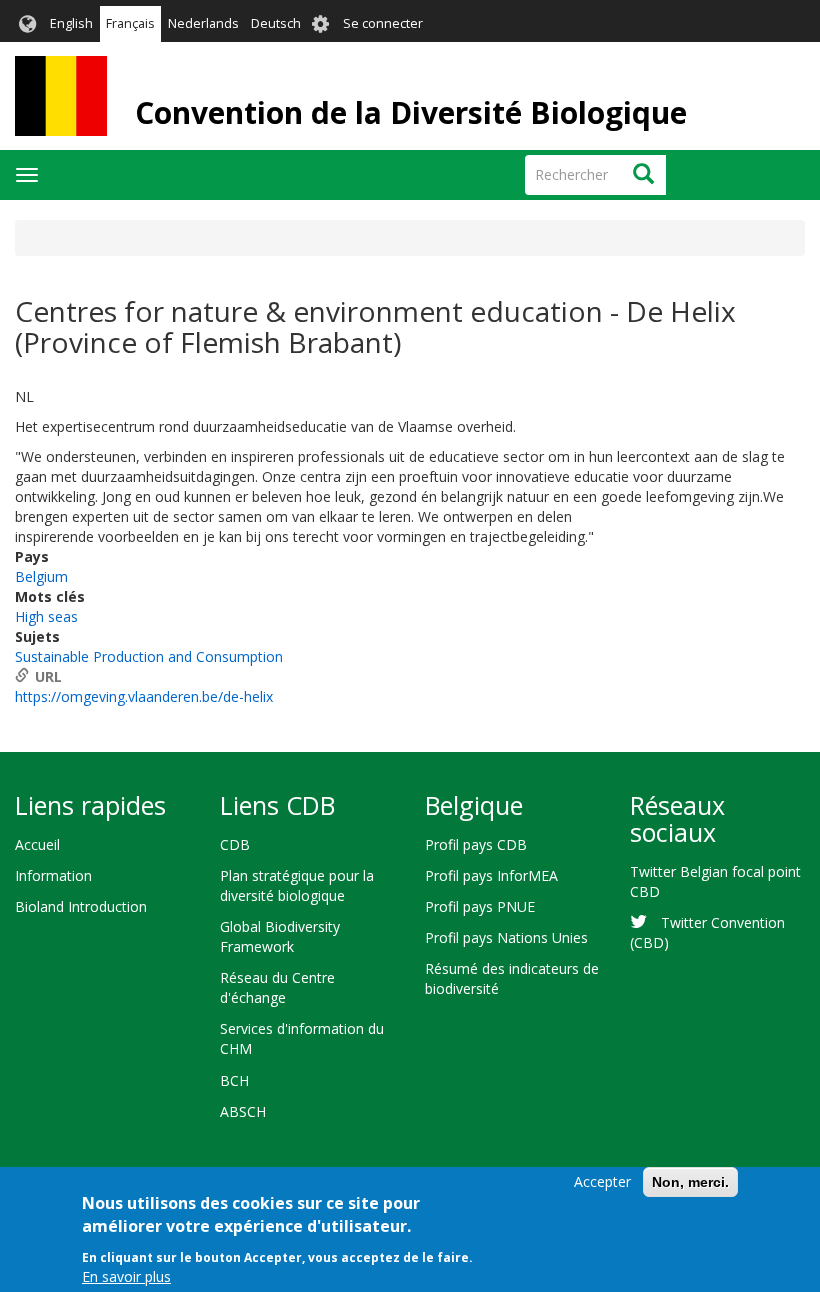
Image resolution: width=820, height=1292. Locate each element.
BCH (234, 1080)
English (71, 23)
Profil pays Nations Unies (506, 937)
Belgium (41, 576)
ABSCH (243, 1111)
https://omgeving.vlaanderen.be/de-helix (144, 696)
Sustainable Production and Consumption (149, 656)
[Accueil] (61, 96)
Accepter (602, 1181)
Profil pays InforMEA (491, 875)
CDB (235, 844)
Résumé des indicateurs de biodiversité (512, 978)
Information (53, 875)
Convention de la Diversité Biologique (411, 112)
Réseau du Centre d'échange (277, 987)
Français (130, 23)
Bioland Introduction (81, 906)
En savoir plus (126, 1276)
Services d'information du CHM (302, 1038)
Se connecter (383, 23)
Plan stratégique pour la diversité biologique (297, 885)
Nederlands (203, 23)
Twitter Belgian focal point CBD (715, 881)
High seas (46, 616)
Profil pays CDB (476, 844)
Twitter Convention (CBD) (707, 932)
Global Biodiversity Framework (280, 936)
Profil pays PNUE (480, 906)
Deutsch (276, 23)
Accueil (37, 844)
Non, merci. (690, 1182)
